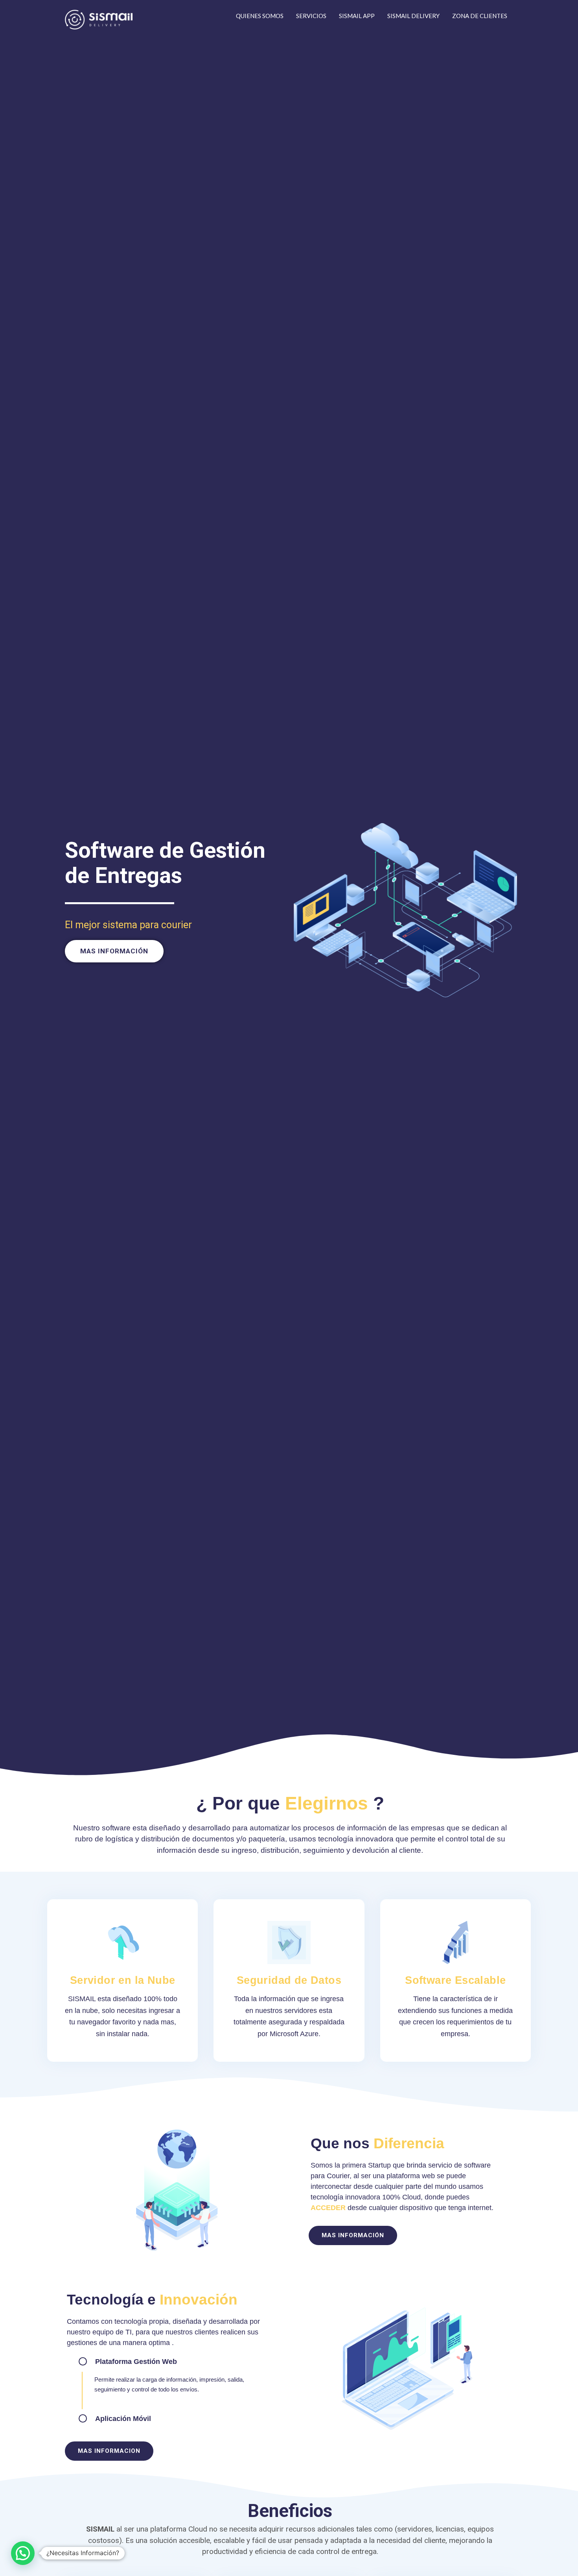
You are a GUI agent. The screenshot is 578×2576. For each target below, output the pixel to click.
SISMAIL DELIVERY (413, 16)
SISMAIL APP (357, 16)
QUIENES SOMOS (260, 16)
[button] (114, 951)
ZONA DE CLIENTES (480, 16)
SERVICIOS (311, 16)
